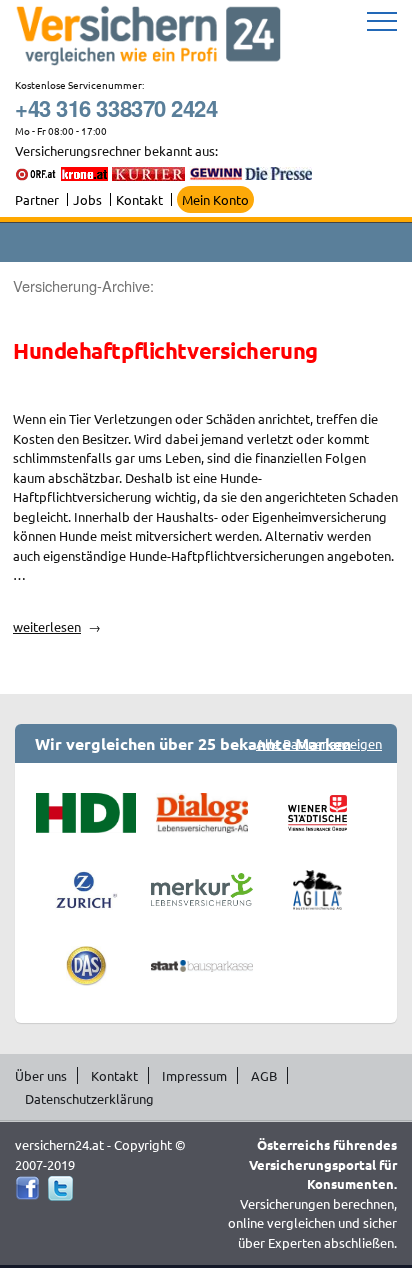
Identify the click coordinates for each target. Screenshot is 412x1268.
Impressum (194, 1075)
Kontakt (139, 199)
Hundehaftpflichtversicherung (165, 350)
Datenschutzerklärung (89, 1098)
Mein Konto (215, 199)
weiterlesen (57, 626)
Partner (37, 199)
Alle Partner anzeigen (319, 743)
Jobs (87, 199)
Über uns (41, 1075)
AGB (264, 1075)
